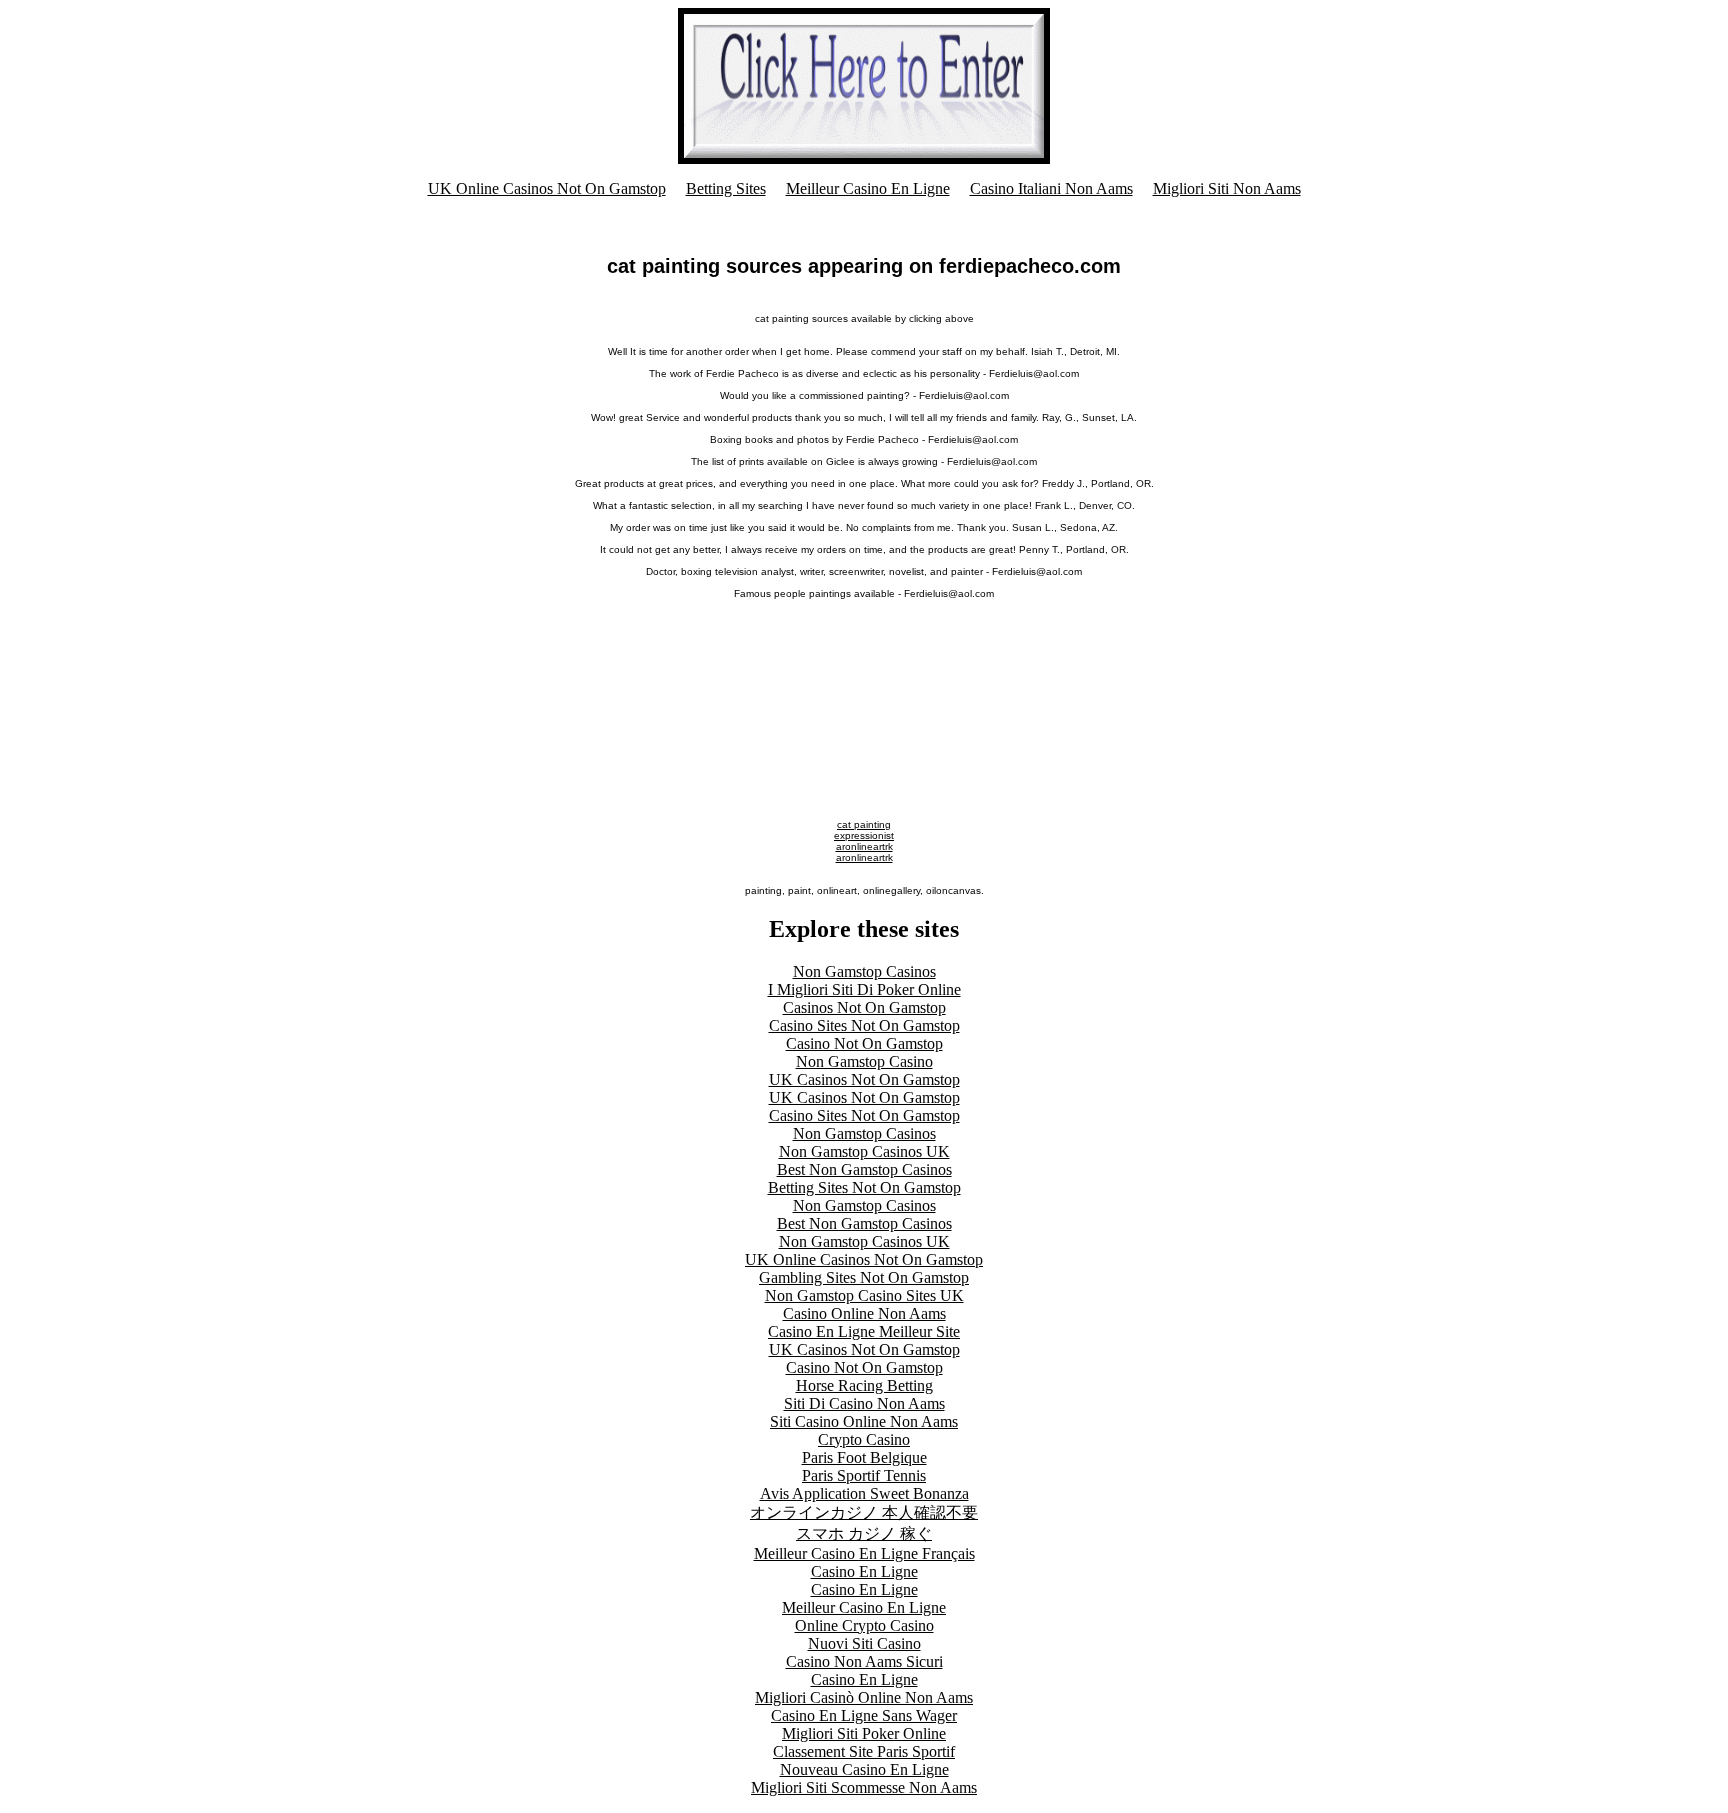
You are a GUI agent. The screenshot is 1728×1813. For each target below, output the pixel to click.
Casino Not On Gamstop (864, 1043)
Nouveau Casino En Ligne (864, 1769)
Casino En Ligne (864, 1571)
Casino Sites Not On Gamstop (864, 1025)
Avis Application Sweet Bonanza (864, 1493)
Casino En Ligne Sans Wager (864, 1715)
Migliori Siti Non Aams (1227, 188)
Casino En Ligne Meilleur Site (864, 1331)
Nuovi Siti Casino (864, 1643)
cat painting (864, 824)
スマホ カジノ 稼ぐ (864, 1533)
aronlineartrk (864, 846)
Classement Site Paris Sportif (864, 1751)
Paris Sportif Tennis (864, 1475)
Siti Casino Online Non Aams (864, 1421)
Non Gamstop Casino (864, 1061)
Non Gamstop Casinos (864, 971)
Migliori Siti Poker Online (864, 1733)
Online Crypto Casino (864, 1625)
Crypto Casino (864, 1439)
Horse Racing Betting (864, 1385)
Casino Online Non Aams (864, 1313)
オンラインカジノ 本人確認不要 (864, 1512)
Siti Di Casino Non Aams (864, 1403)
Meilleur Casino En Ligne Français (864, 1553)
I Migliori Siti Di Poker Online (864, 989)
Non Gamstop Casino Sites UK (864, 1295)
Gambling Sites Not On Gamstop (864, 1277)
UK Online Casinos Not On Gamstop (547, 188)
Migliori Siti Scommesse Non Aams (864, 1787)
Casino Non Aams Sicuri (864, 1661)
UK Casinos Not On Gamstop (864, 1079)
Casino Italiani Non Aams (1051, 188)
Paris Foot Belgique (864, 1457)
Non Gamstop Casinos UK (864, 1151)
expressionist (864, 835)
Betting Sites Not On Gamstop (864, 1187)
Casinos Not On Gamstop (864, 1007)
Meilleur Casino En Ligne (868, 188)
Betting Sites (726, 188)
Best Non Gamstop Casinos (864, 1169)
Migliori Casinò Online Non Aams (864, 1697)
